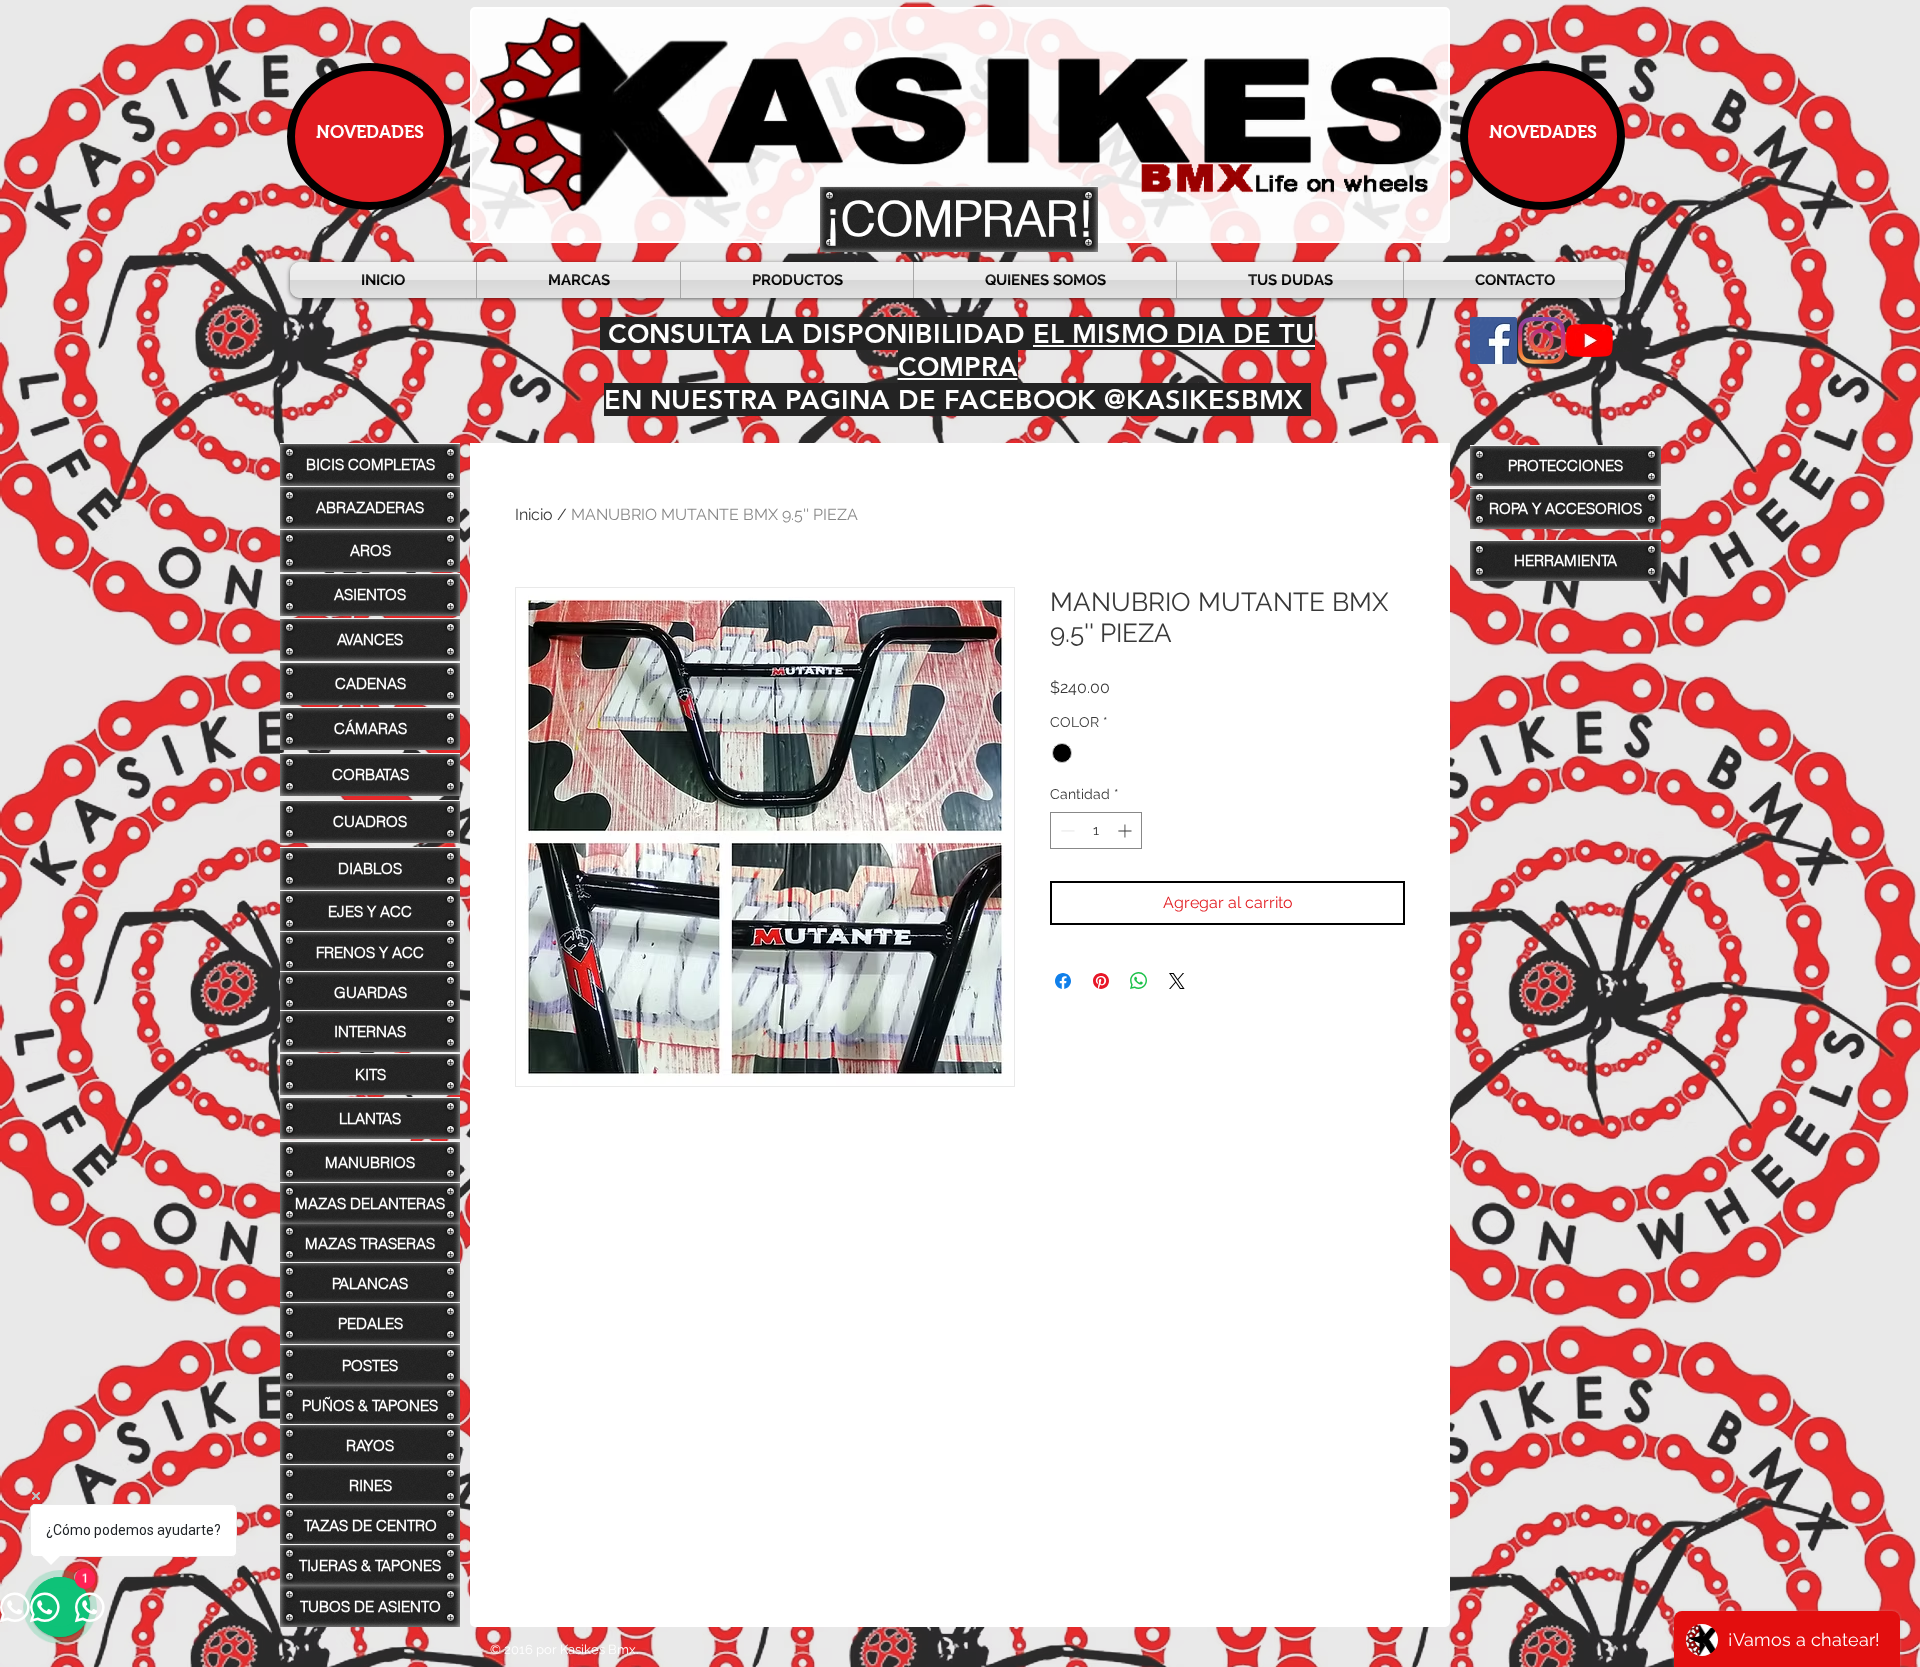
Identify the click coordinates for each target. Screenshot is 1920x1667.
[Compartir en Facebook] (1063, 981)
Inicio (534, 514)
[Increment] (1126, 830)
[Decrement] (1065, 830)
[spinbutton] (1096, 830)
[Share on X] (1177, 981)
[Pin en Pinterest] (1101, 981)
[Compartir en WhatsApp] (1139, 981)
